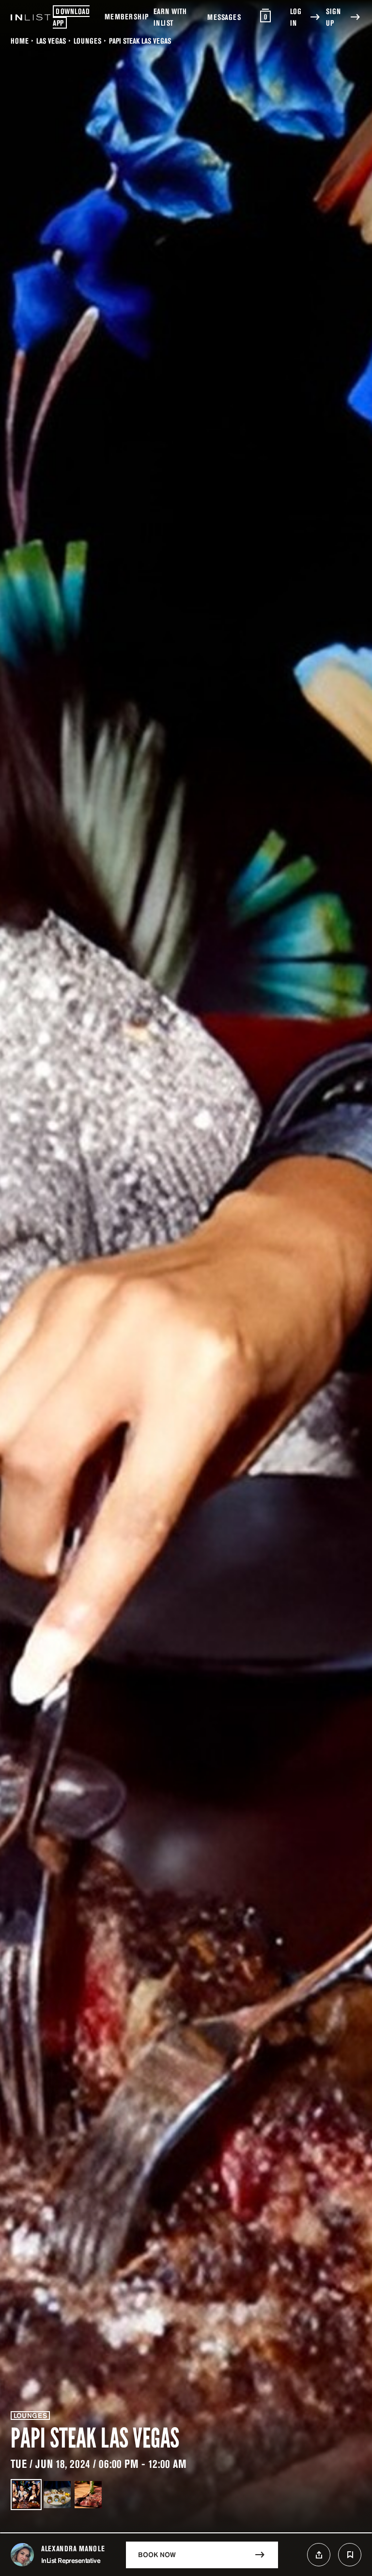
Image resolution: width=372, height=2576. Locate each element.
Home (20, 41)
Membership (127, 16)
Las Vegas (51, 41)
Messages (224, 17)
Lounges (87, 41)
